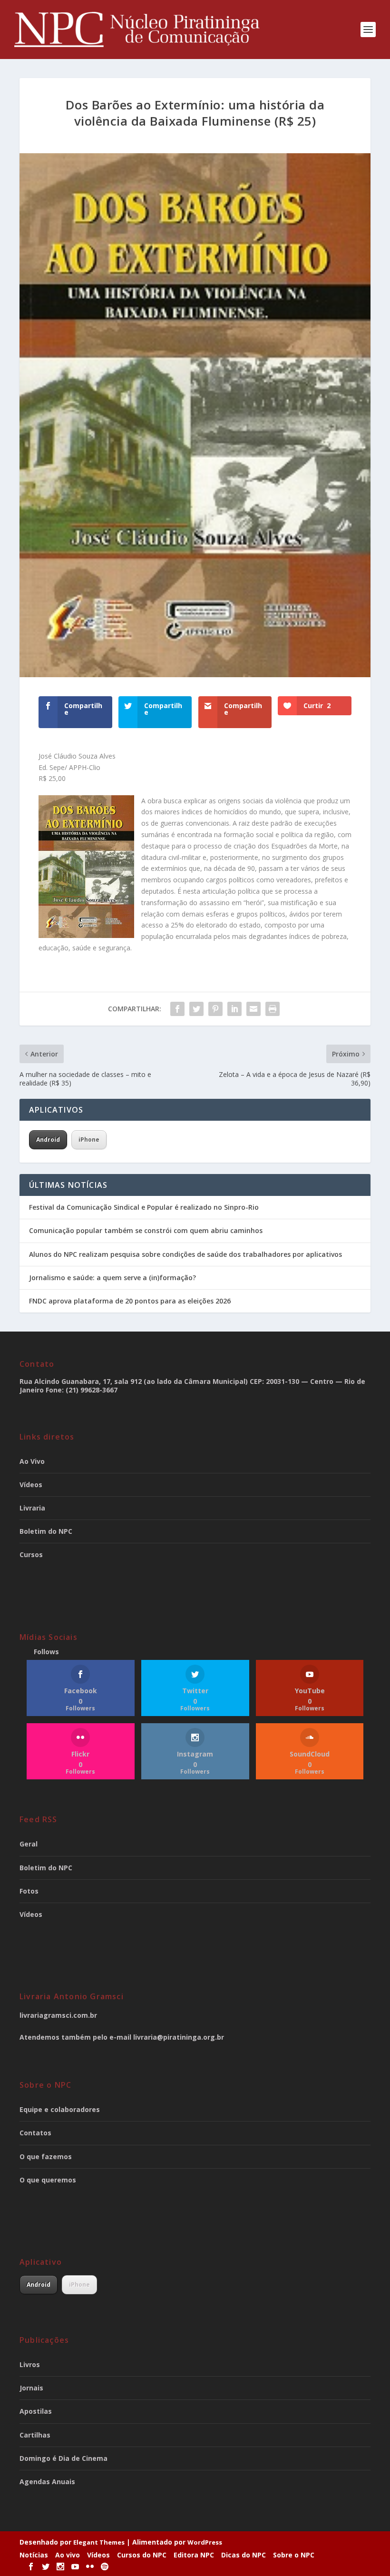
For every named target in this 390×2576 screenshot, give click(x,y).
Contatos (35, 2133)
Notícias (34, 2555)
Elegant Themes (99, 2542)
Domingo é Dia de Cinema (63, 2458)
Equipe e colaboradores (60, 2109)
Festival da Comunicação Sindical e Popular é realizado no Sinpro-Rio (144, 1207)
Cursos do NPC (142, 2555)
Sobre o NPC (294, 2555)
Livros (30, 2364)
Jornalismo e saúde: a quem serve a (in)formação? (112, 1278)
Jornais (31, 2388)
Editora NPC (194, 2555)
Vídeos (31, 1485)
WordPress (205, 2542)
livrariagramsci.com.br (58, 2015)
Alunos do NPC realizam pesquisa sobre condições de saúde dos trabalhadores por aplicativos (185, 1254)
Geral (29, 1844)
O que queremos (48, 2180)
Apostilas (36, 2411)
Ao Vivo (32, 1461)
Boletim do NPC (46, 1531)
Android (48, 1140)
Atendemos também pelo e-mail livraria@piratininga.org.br (122, 2037)
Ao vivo (68, 2555)
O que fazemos (46, 2157)
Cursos (31, 1554)
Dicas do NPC (244, 2555)
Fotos (29, 1891)
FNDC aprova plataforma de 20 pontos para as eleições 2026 (131, 1301)
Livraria (32, 1508)
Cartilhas (35, 2435)
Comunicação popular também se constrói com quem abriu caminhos (146, 1230)
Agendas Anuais (47, 2482)
